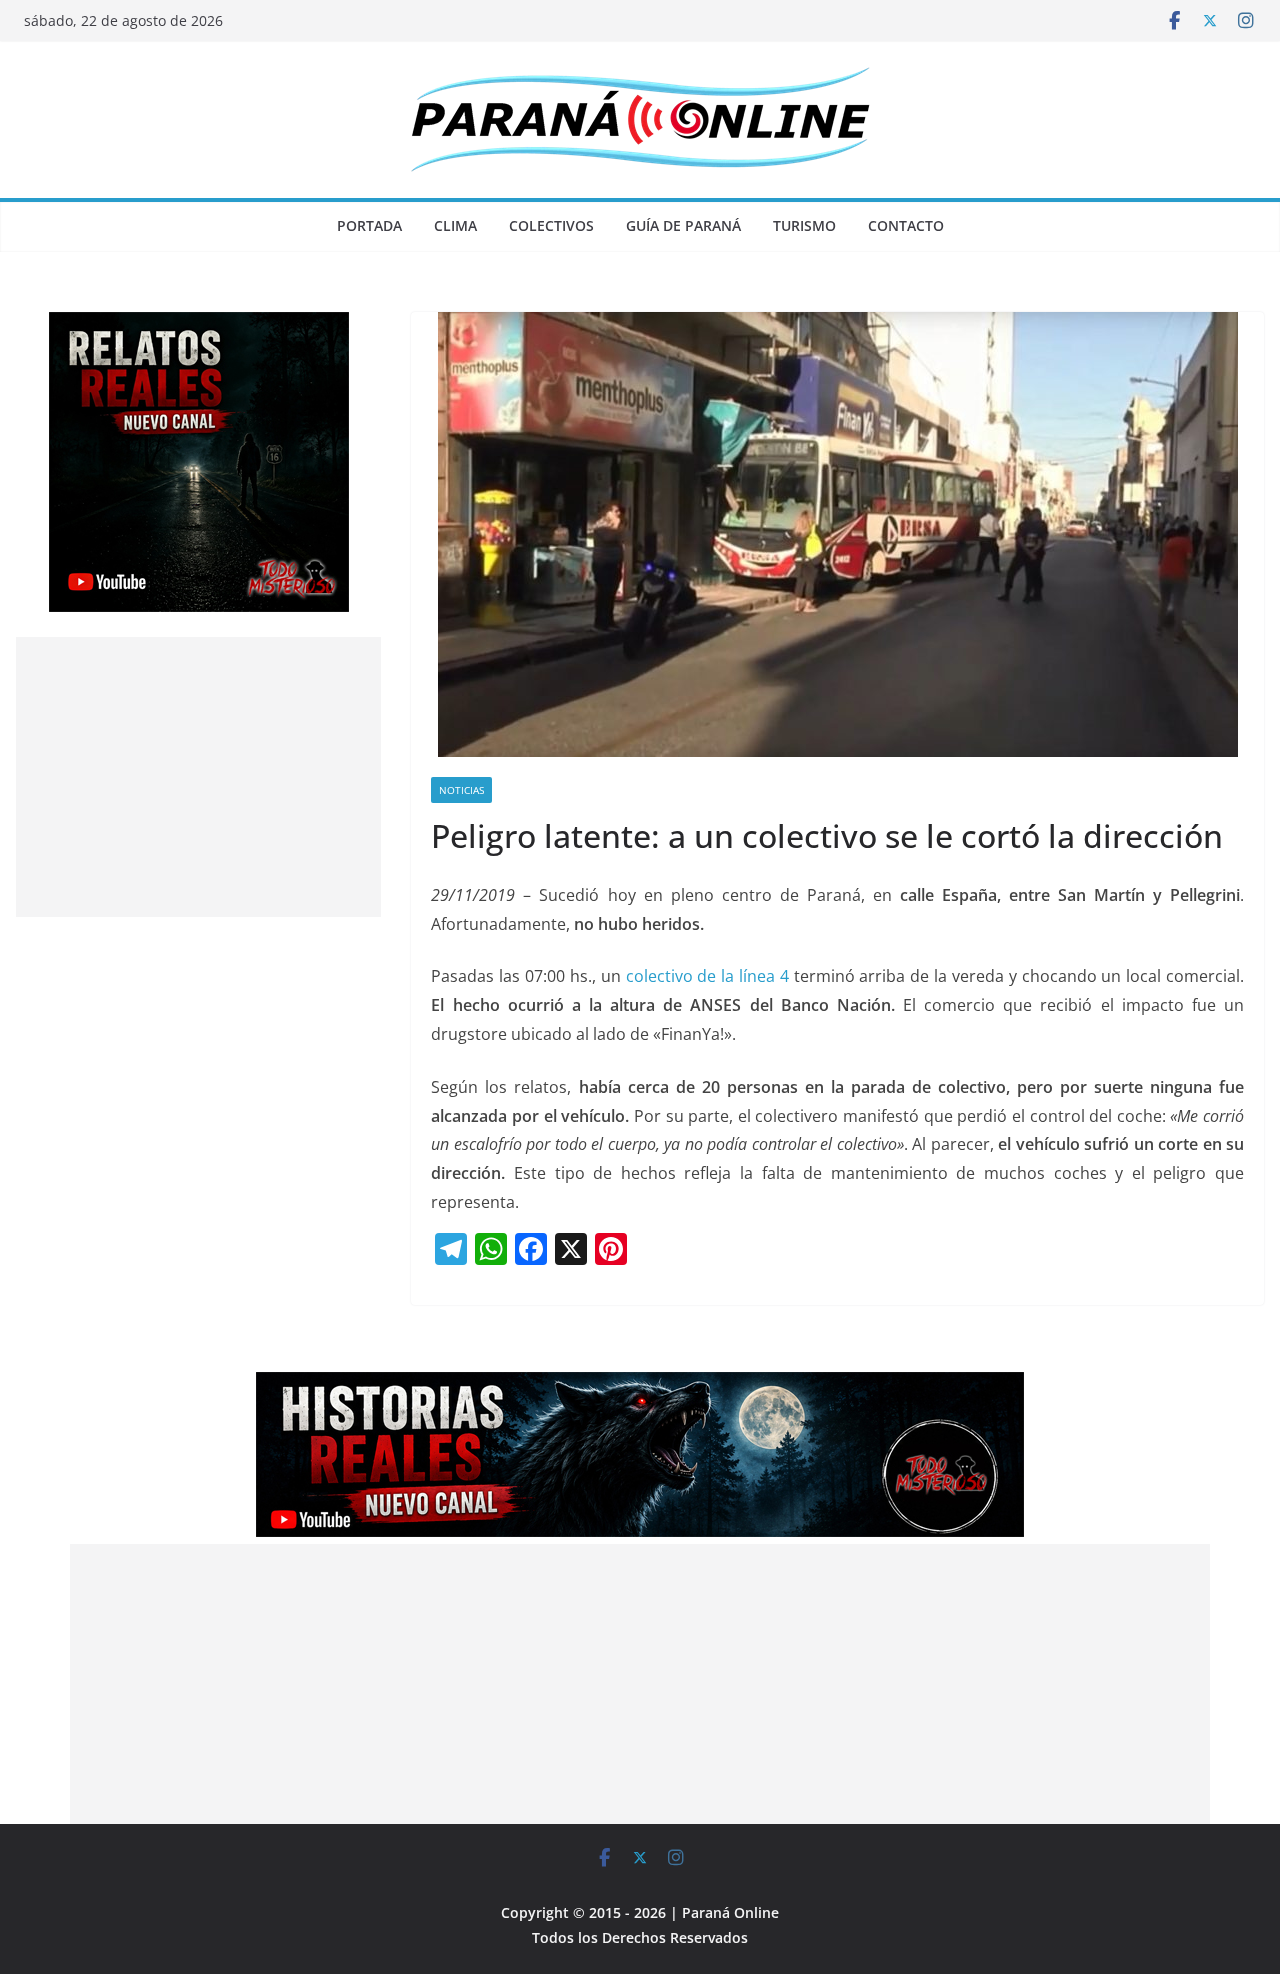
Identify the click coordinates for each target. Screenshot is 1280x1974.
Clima (455, 225)
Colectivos (551, 225)
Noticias (461, 790)
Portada (369, 225)
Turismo (804, 225)
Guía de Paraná (683, 225)
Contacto (906, 225)
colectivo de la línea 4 (707, 976)
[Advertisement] (198, 777)
